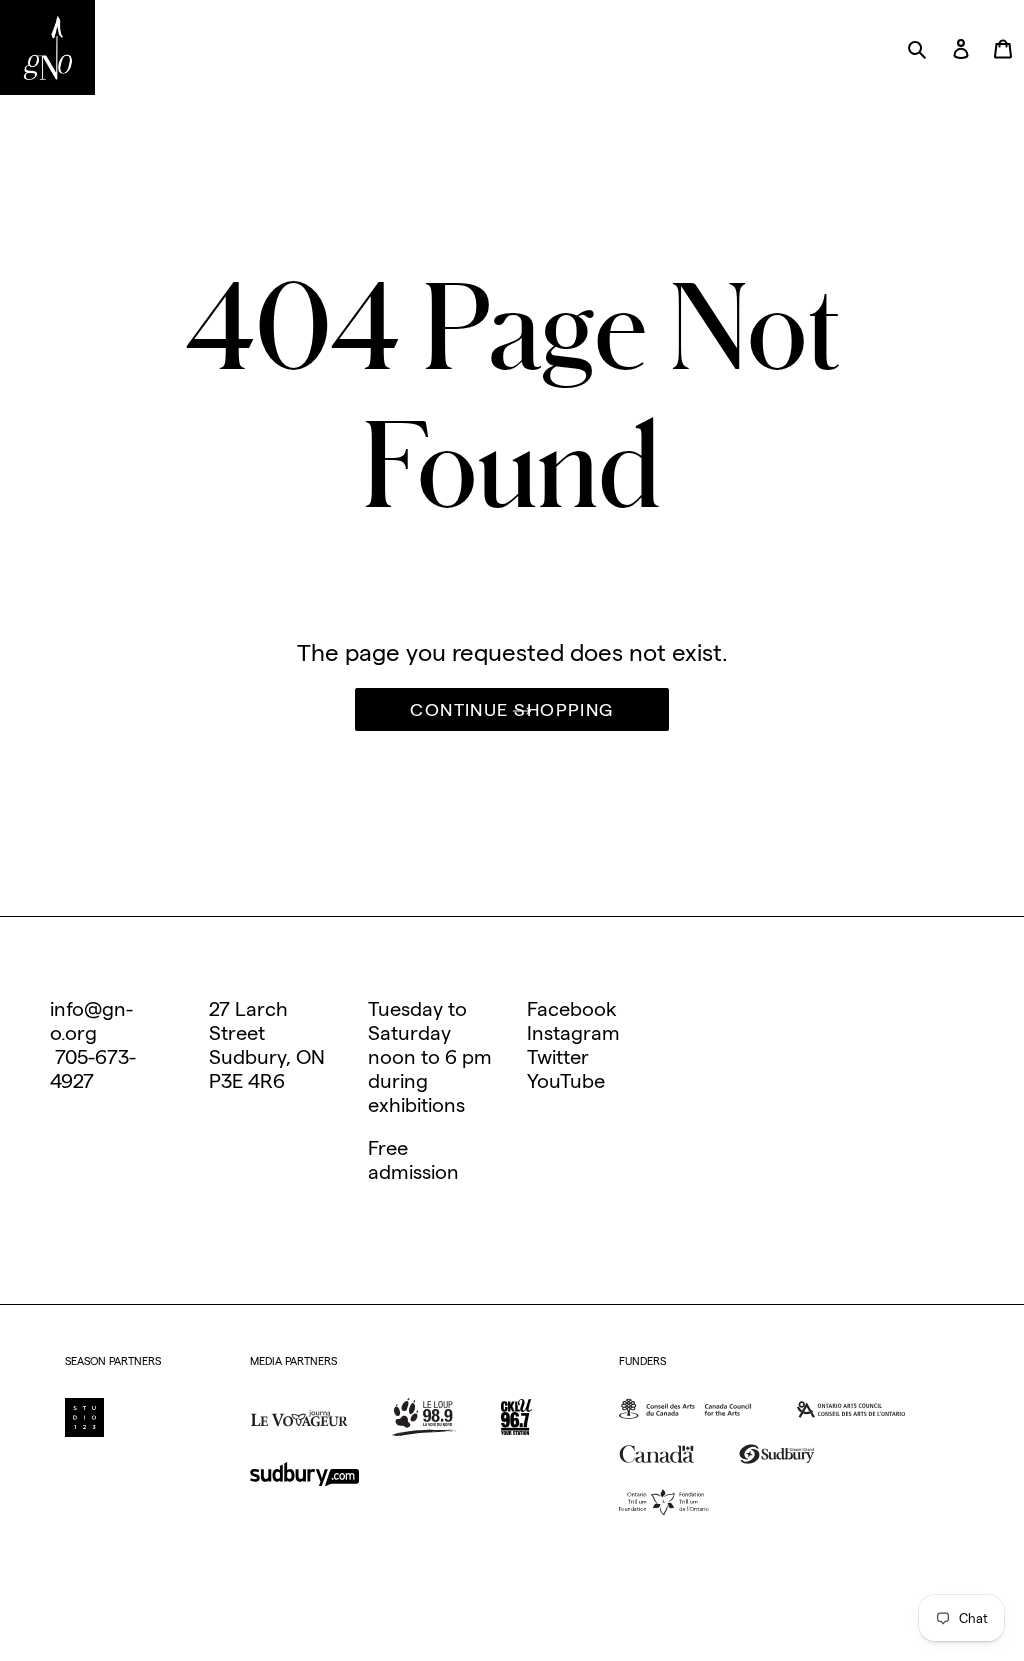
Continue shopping (511, 709)
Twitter (558, 1057)
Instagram (573, 1033)
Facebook (572, 1009)
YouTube (566, 1081)
